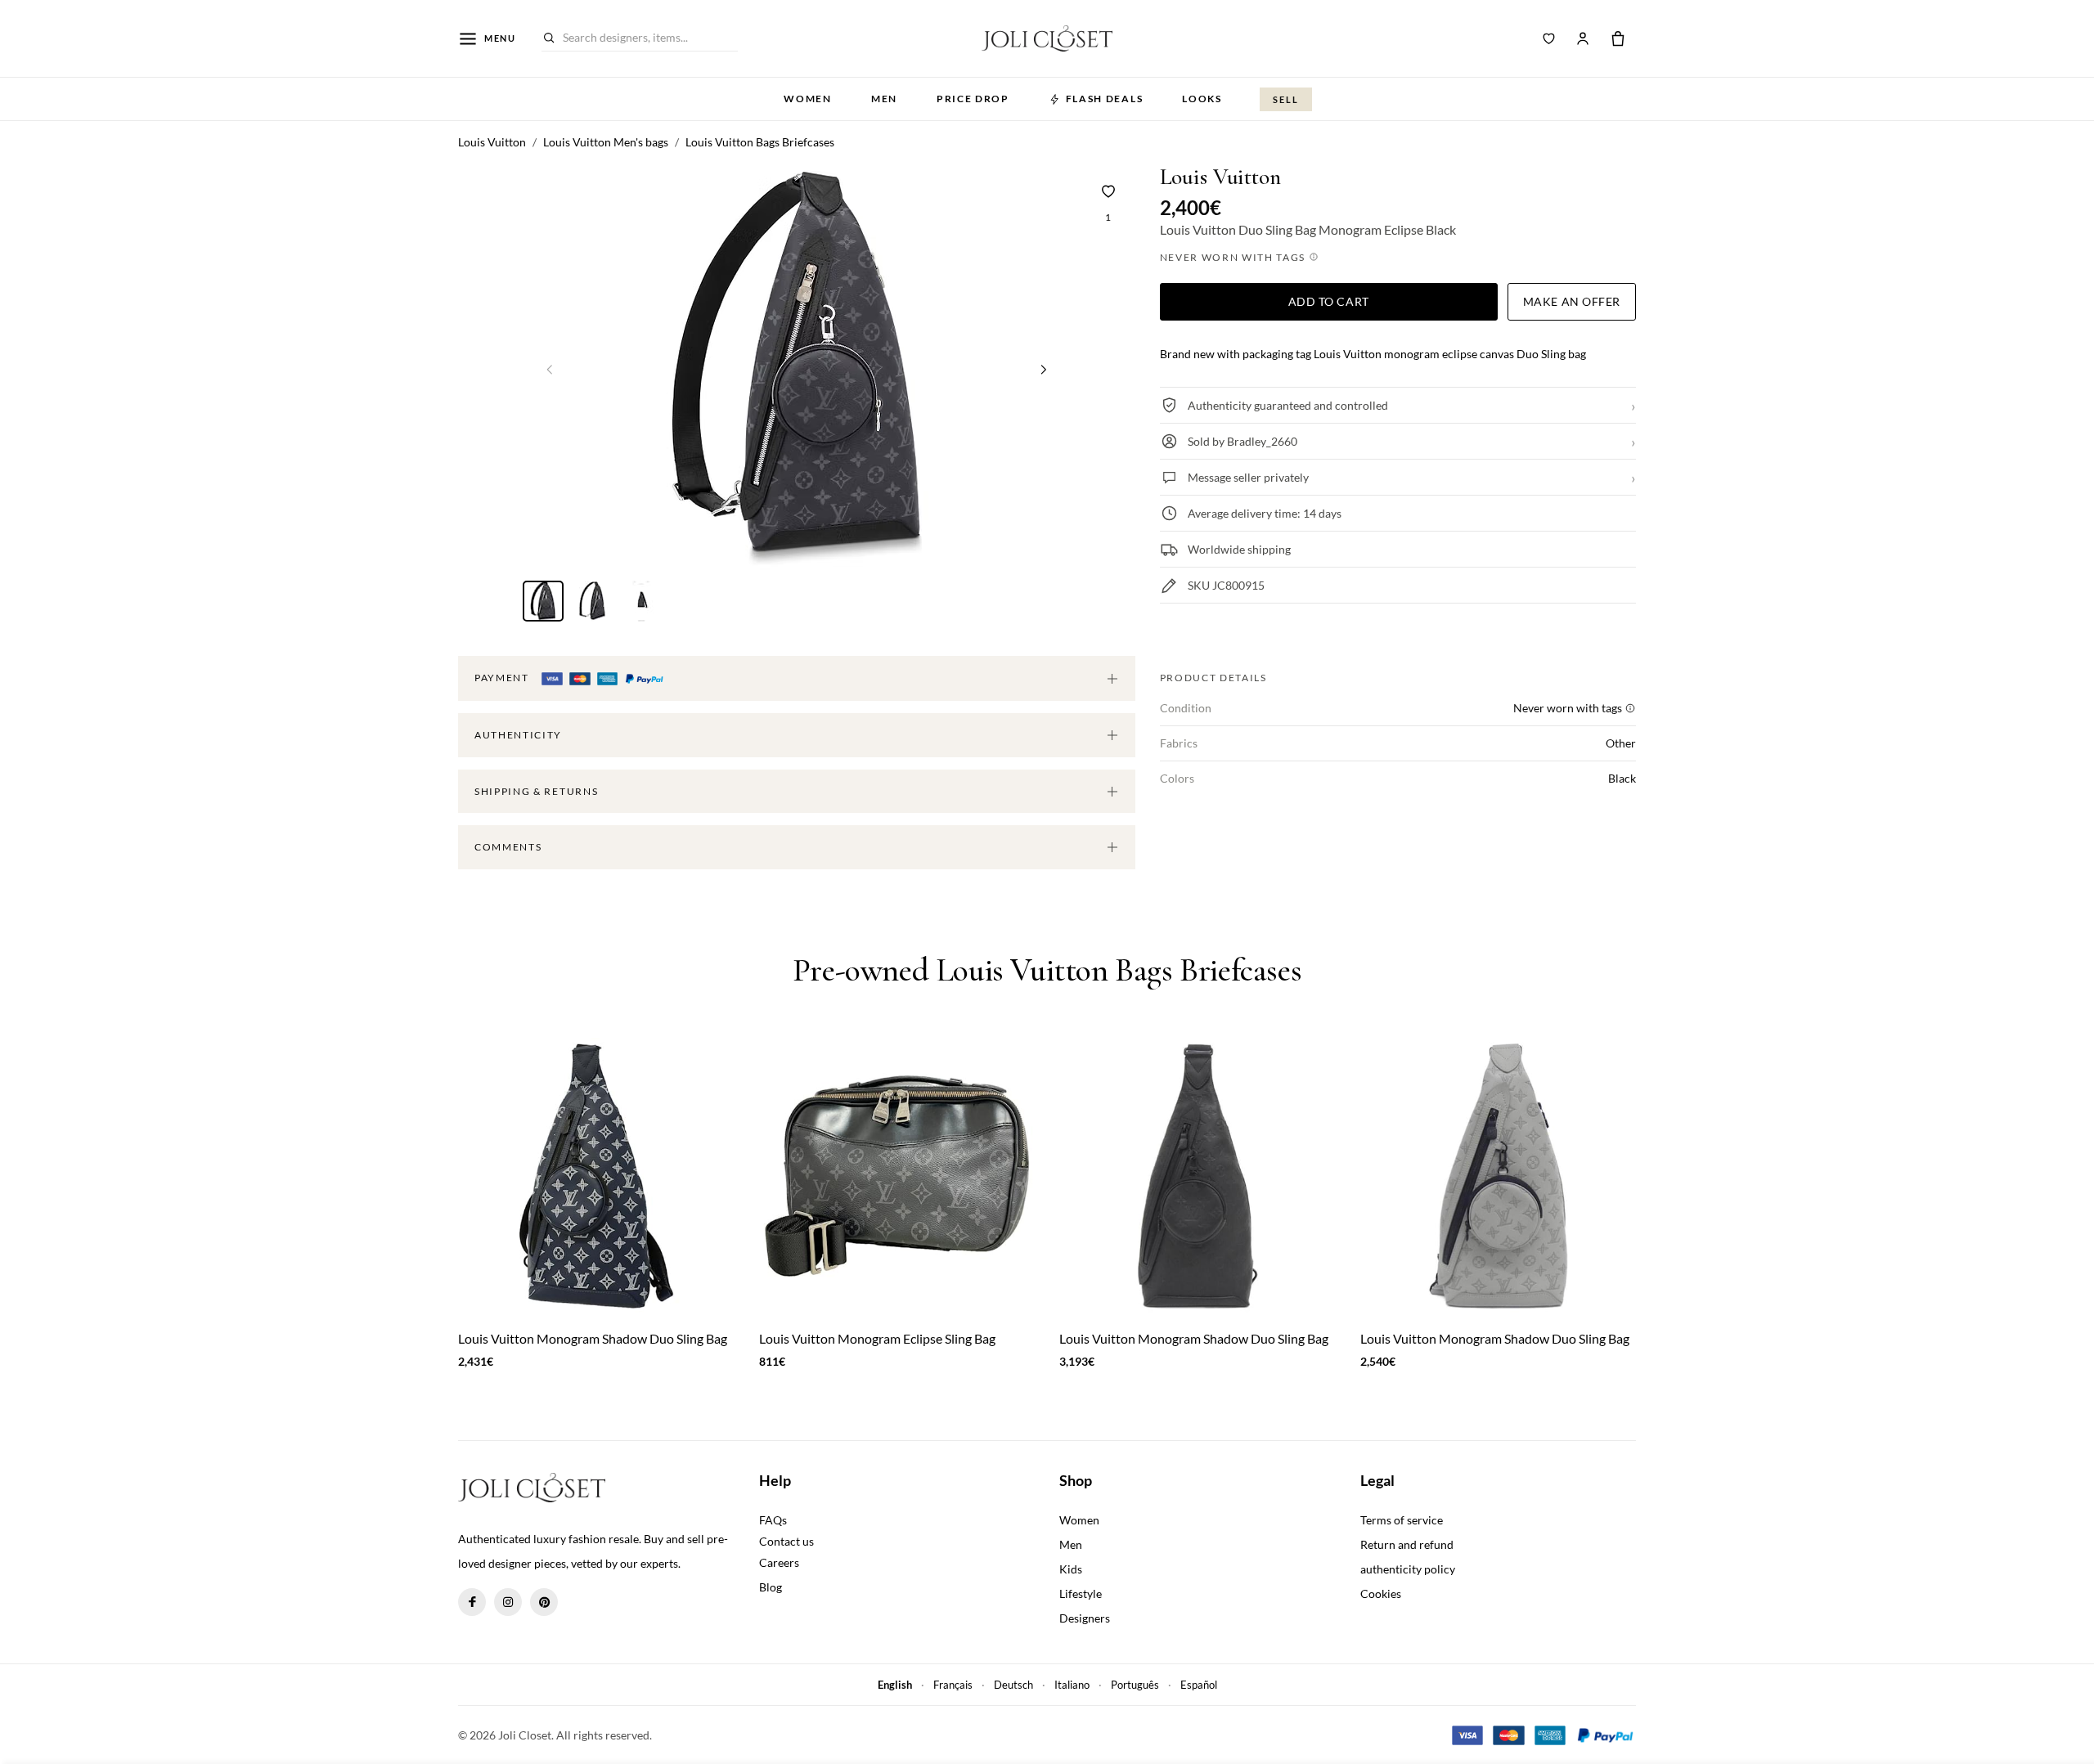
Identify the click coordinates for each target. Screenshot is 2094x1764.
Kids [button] (1071, 1569)
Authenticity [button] (518, 735)
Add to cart (1329, 301)
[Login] (1583, 38)
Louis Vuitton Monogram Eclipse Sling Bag (877, 1338)
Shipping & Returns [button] (536, 791)
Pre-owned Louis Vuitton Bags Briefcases (1047, 970)
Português (1135, 1685)
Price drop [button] (973, 99)
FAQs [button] (773, 1520)
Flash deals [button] (1104, 99)
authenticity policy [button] (1408, 1569)
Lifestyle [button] (1081, 1593)
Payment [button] (503, 678)
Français (953, 1685)
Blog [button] (771, 1587)
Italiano (1072, 1685)
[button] (1044, 369)
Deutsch (1013, 1685)
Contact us (786, 1541)
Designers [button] (1085, 1618)
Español (1199, 1685)
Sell (1286, 99)
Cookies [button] (1381, 1593)
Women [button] (807, 99)
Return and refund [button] (1407, 1544)
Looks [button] (1202, 99)
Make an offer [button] (1572, 301)
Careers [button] (779, 1562)
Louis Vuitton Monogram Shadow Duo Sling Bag (593, 1338)
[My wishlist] (1549, 38)
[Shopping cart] (1618, 38)
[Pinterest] (544, 1602)
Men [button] (884, 99)
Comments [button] (508, 847)
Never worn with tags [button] (1234, 257)
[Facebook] (472, 1602)
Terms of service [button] (1402, 1520)
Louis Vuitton (1220, 177)
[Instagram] (508, 1602)
